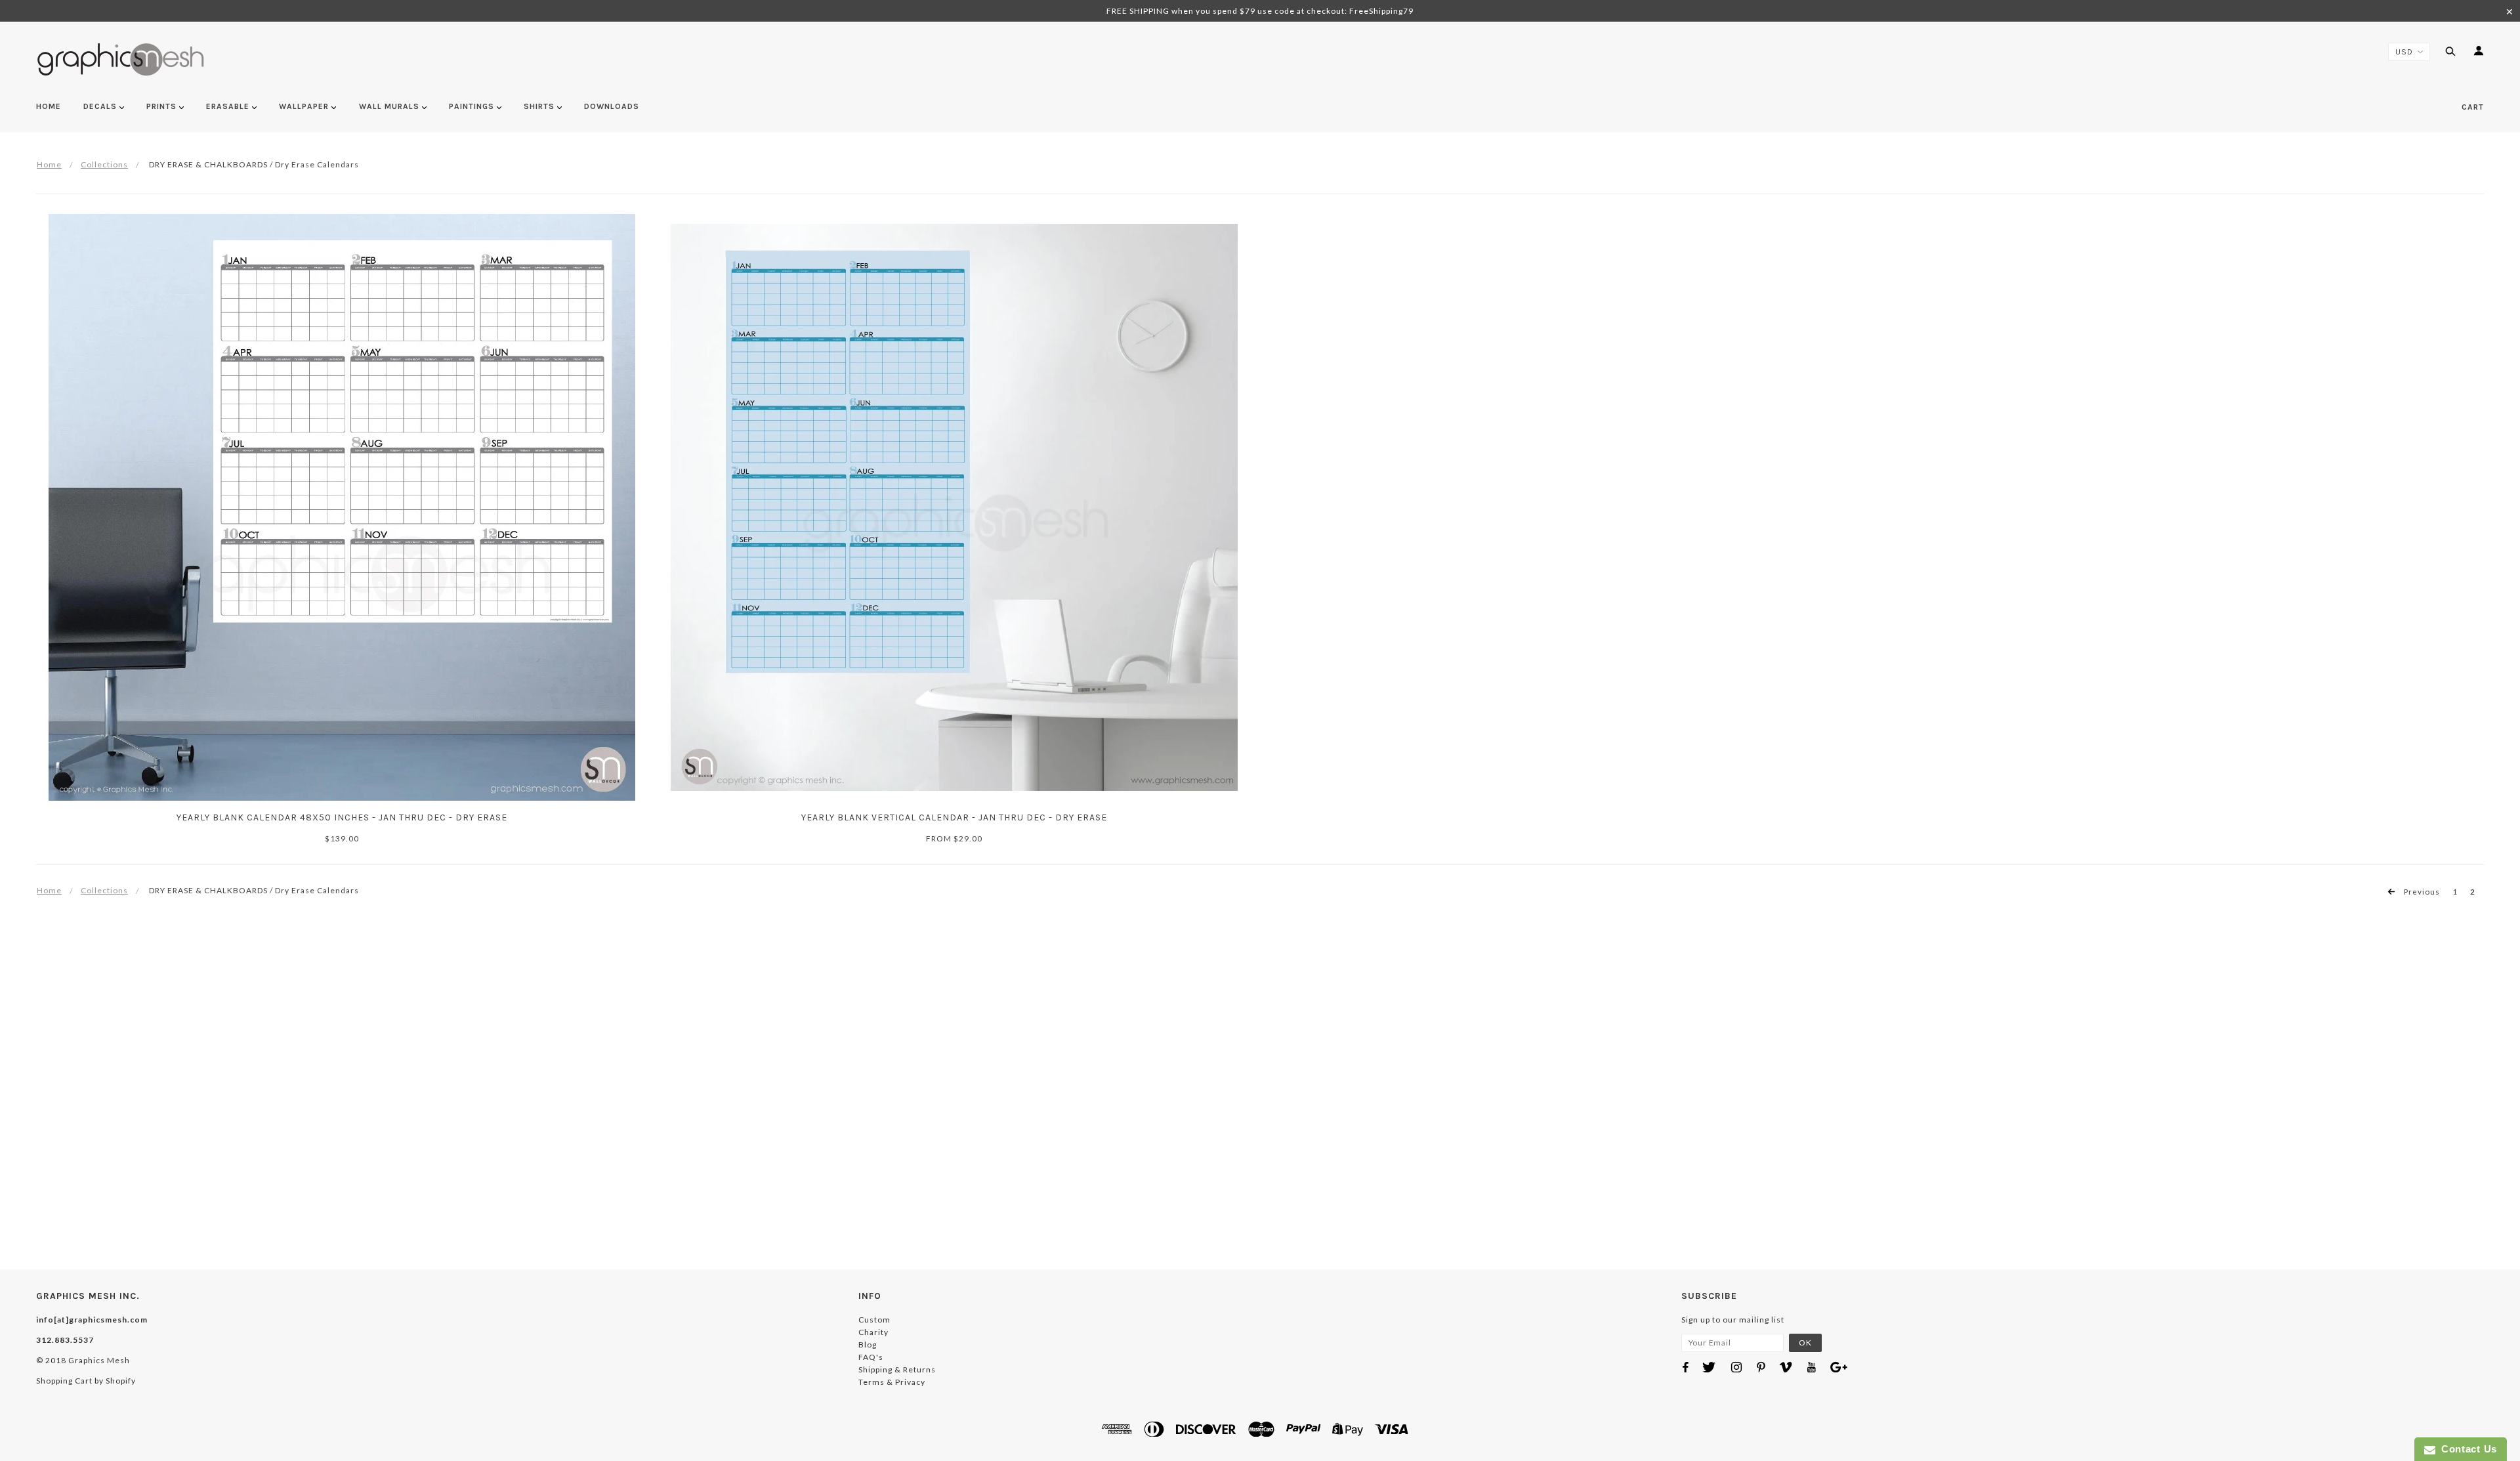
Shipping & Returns (897, 1369)
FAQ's (871, 1357)
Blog (868, 1345)
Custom (874, 1320)
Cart (2473, 107)
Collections (104, 164)
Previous (2421, 891)
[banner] (121, 59)
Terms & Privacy (892, 1382)
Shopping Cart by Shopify (86, 1381)
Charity (873, 1332)
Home (49, 164)
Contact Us (2466, 1449)
